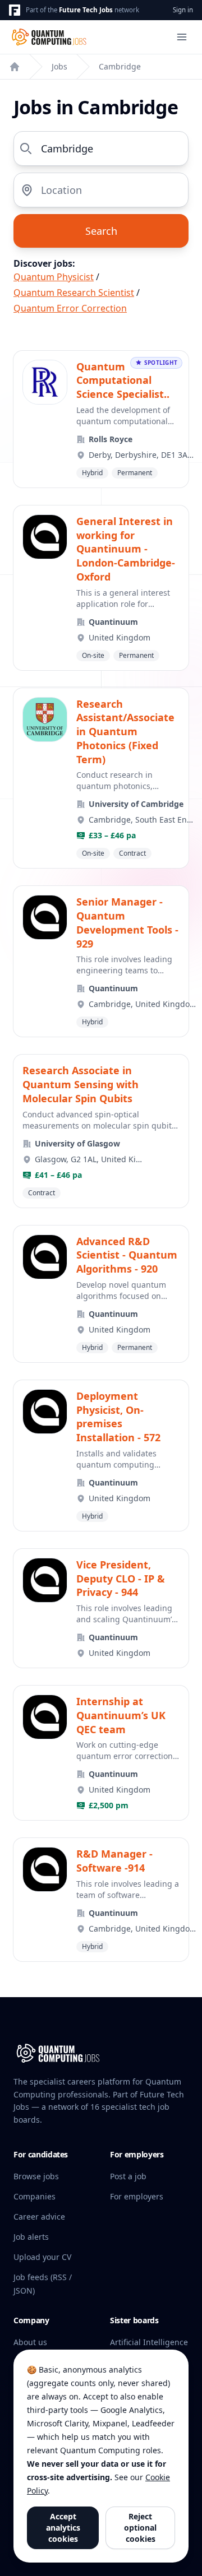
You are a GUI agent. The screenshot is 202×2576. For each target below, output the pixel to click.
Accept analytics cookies (63, 2528)
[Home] (15, 67)
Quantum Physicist (54, 277)
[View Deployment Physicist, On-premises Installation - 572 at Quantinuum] (101, 1456)
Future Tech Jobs (86, 10)
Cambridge (120, 66)
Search (101, 231)
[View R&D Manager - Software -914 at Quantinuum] (101, 1900)
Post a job (128, 2176)
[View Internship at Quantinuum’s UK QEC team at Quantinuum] (101, 1753)
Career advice (39, 2217)
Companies (35, 2196)
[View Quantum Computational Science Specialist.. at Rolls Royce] (101, 419)
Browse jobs (36, 2176)
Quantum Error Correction (70, 308)
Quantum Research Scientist (74, 293)
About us (30, 2342)
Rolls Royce (111, 439)
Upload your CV (42, 2257)
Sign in (183, 10)
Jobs (59, 66)
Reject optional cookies (140, 2528)
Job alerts (31, 2237)
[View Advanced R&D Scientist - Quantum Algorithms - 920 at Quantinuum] (101, 1294)
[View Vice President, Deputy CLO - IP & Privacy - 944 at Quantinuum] (101, 1608)
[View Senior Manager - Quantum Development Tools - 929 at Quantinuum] (101, 961)
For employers (137, 2196)
